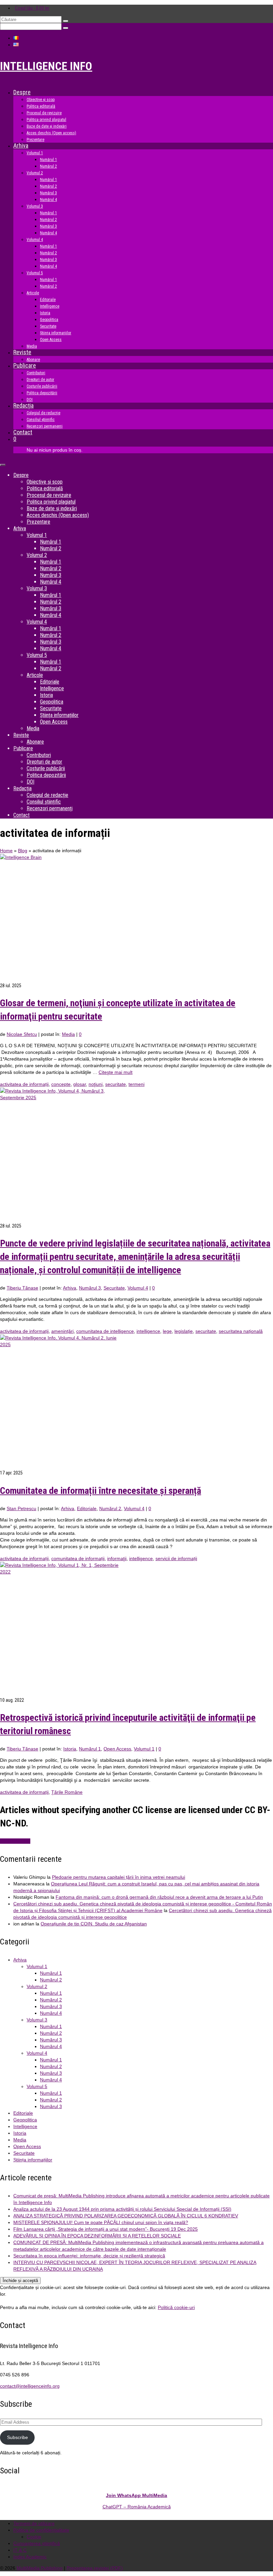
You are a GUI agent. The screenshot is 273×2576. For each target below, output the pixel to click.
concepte (61, 1084)
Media (68, 1034)
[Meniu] (3, 465)
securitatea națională (241, 1331)
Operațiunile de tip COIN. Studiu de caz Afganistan (94, 1924)
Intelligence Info (46, 66)
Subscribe (17, 2437)
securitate (116, 1084)
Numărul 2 (110, 1508)
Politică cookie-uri (176, 2307)
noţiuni (96, 1084)
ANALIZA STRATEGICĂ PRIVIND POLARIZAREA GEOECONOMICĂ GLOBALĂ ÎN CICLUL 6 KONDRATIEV (126, 2216)
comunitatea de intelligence (105, 1331)
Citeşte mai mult (116, 1072)
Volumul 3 (37, 2020)
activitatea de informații (24, 1084)
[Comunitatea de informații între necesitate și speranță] (136, 1402)
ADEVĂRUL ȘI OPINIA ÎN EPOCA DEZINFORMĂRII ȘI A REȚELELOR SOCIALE (97, 2236)
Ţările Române (67, 1792)
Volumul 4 (138, 1288)
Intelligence (25, 2126)
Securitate (114, 1288)
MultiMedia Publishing (40, 2568)
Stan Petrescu (21, 1508)
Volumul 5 (37, 2086)
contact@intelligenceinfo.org (30, 2386)
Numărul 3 (90, 1288)
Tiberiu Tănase (22, 1288)
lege (167, 1331)
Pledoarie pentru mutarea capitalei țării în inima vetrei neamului (119, 1877)
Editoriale (87, 1508)
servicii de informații (176, 1558)
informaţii (117, 1558)
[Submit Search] (66, 21)
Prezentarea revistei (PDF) (95, 2568)
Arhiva (70, 1288)
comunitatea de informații (78, 1558)
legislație (184, 1331)
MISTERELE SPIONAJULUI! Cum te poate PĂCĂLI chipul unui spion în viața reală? (101, 2222)
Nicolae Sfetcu (22, 1034)
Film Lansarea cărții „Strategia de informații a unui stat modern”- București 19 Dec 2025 (106, 2229)
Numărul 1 (90, 1749)
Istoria (70, 1749)
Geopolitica (25, 2120)
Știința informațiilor (33, 2160)
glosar (80, 1084)
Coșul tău (32, 8)
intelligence (148, 1331)
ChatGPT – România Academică (137, 2507)
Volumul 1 (144, 1749)
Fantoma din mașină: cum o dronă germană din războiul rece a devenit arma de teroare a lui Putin (159, 1897)
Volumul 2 (37, 1986)
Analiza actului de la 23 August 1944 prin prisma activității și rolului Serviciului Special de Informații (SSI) (122, 2209)
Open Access (117, 1749)
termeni (136, 1084)
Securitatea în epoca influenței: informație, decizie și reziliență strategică (89, 2256)
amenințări (62, 1331)
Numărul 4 (51, 2013)
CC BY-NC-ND (15, 1841)
